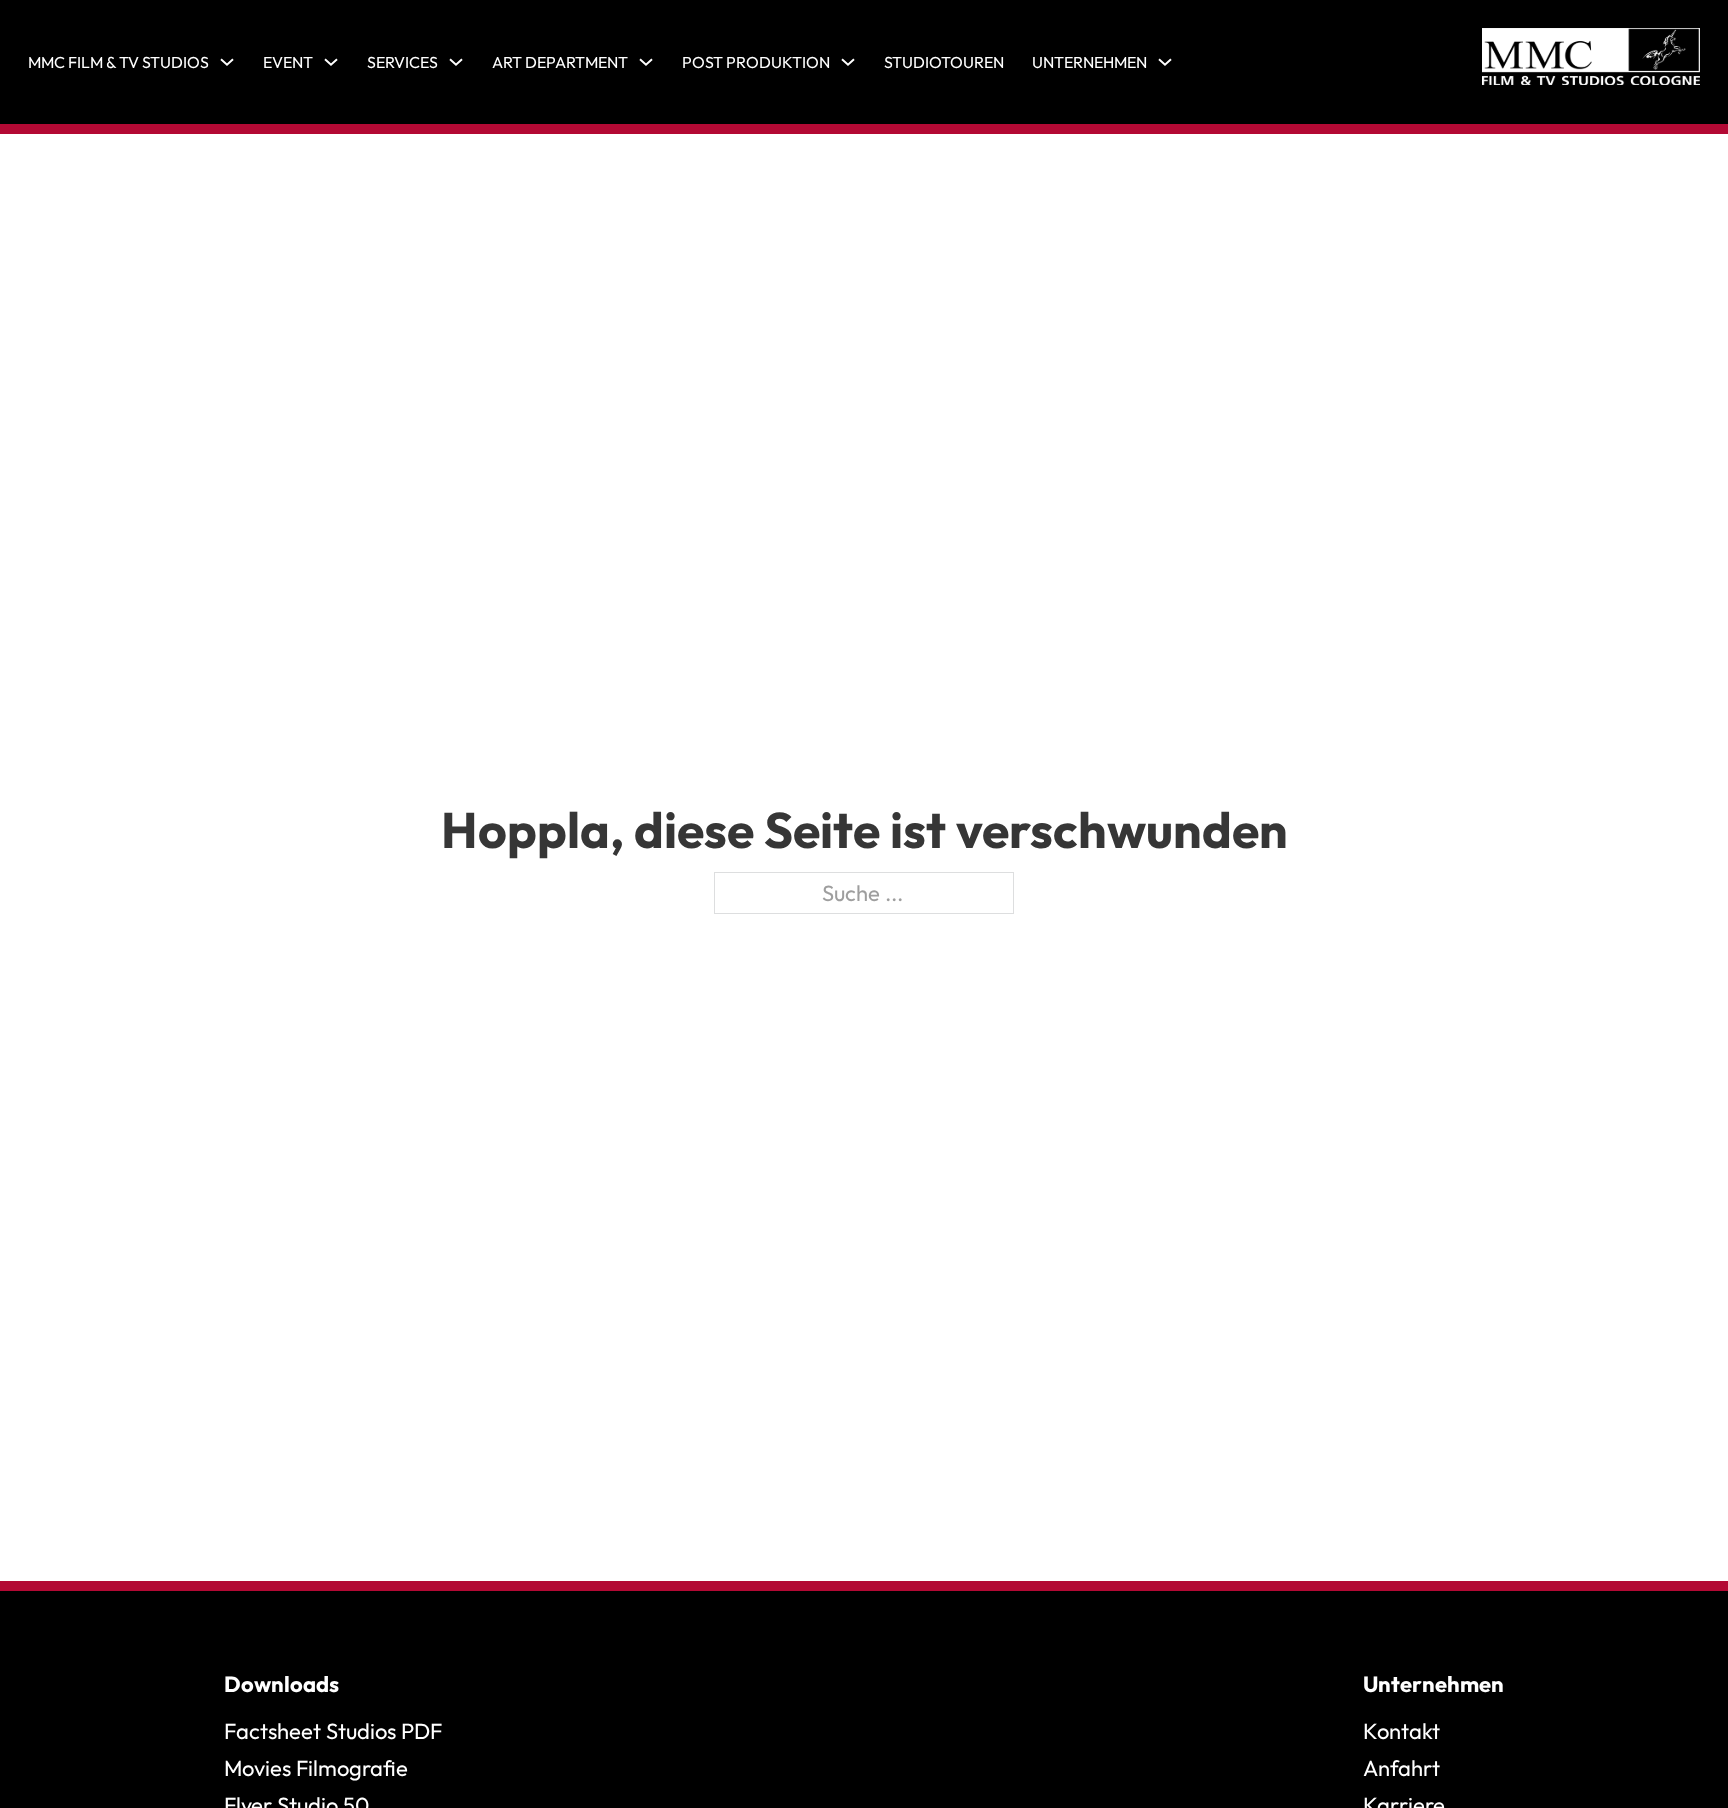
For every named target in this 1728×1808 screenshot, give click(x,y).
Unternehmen (1089, 62)
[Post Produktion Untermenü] (848, 62)
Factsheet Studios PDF (333, 1731)
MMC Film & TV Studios (118, 62)
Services (402, 62)
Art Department (560, 62)
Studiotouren (944, 62)
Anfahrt (1401, 1768)
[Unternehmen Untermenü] (1165, 62)
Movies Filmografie (316, 1768)
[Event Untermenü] (331, 62)
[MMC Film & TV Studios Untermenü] (227, 62)
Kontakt (1401, 1731)
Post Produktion (756, 62)
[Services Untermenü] (456, 62)
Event (288, 62)
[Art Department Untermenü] (646, 62)
